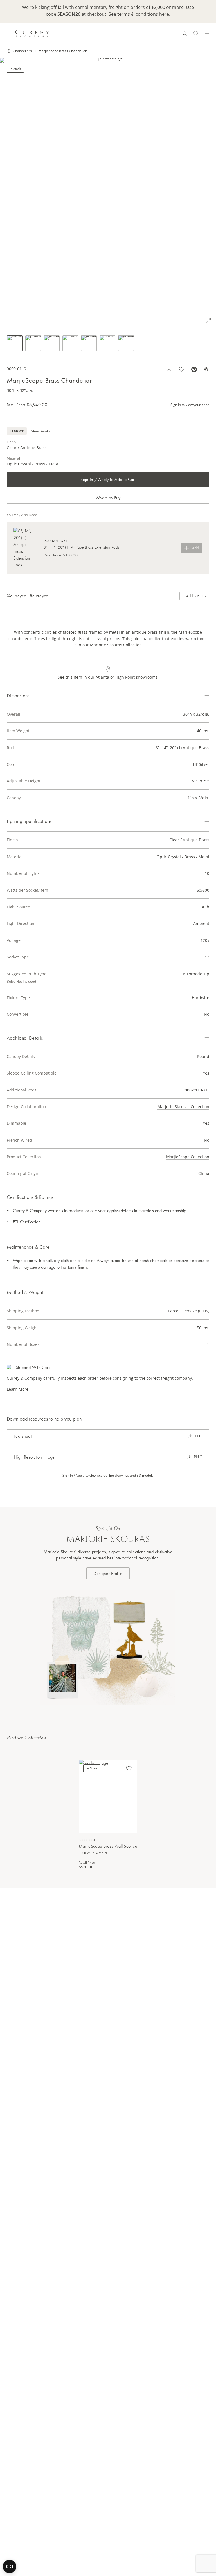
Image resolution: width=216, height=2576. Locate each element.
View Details (41, 431)
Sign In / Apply (73, 1476)
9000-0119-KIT (196, 1090)
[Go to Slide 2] (33, 343)
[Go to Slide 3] (52, 343)
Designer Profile (108, 1573)
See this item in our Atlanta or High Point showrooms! (108, 677)
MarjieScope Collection (188, 1157)
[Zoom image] (208, 321)
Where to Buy (108, 498)
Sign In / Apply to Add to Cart (108, 479)
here (164, 14)
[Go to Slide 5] (89, 343)
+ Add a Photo (194, 596)
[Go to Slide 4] (70, 343)
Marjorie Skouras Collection (183, 1107)
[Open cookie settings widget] (10, 2566)
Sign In (176, 405)
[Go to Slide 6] (107, 343)
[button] (108, 193)
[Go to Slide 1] (15, 343)
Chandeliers (22, 51)
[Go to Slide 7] (126, 343)
